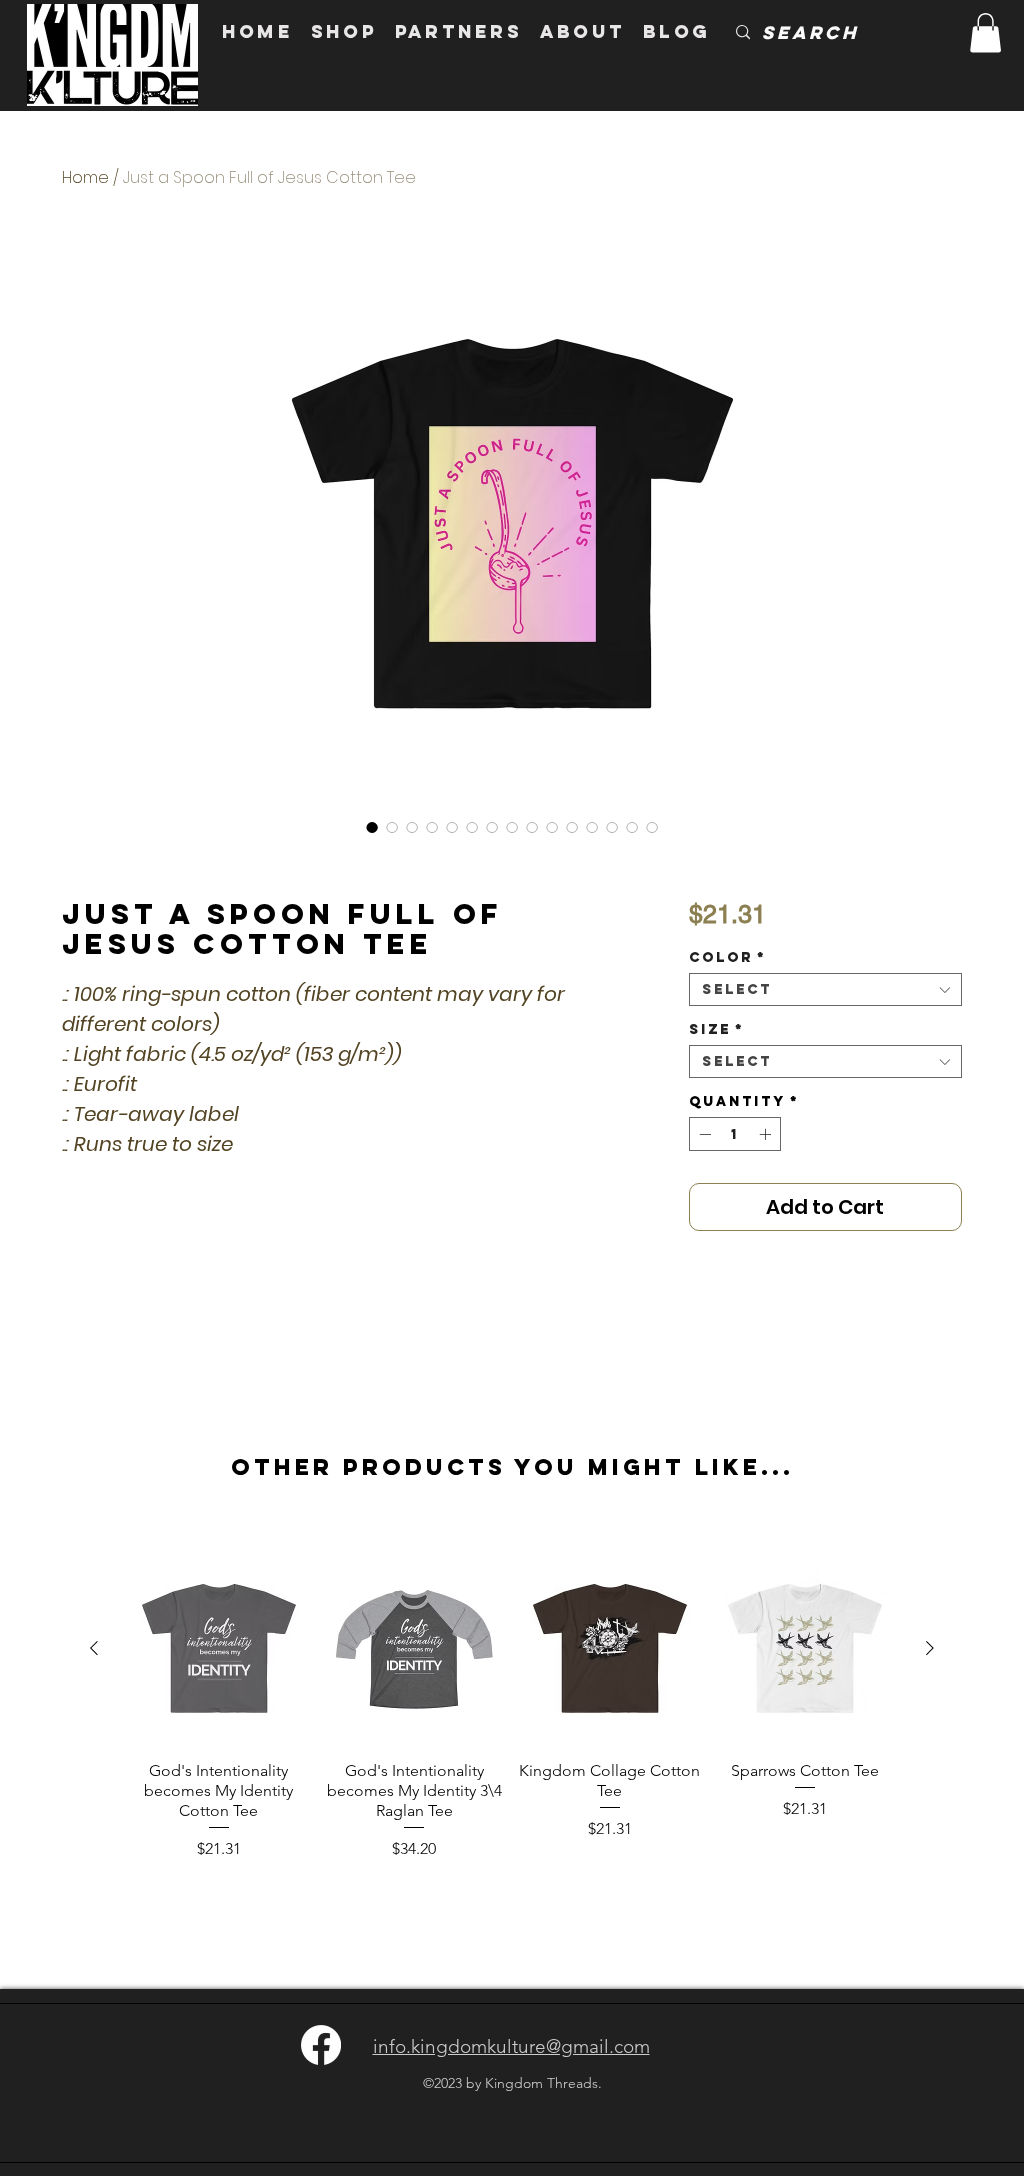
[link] (985, 32)
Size (716, 1029)
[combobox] (825, 989)
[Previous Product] (94, 1648)
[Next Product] (930, 1648)
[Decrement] (703, 1134)
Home (85, 177)
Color (727, 957)
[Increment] (767, 1134)
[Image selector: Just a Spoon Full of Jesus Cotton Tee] (372, 827)
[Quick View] (219, 1649)
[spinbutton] (735, 1134)
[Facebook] (321, 2045)
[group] (512, 1706)
